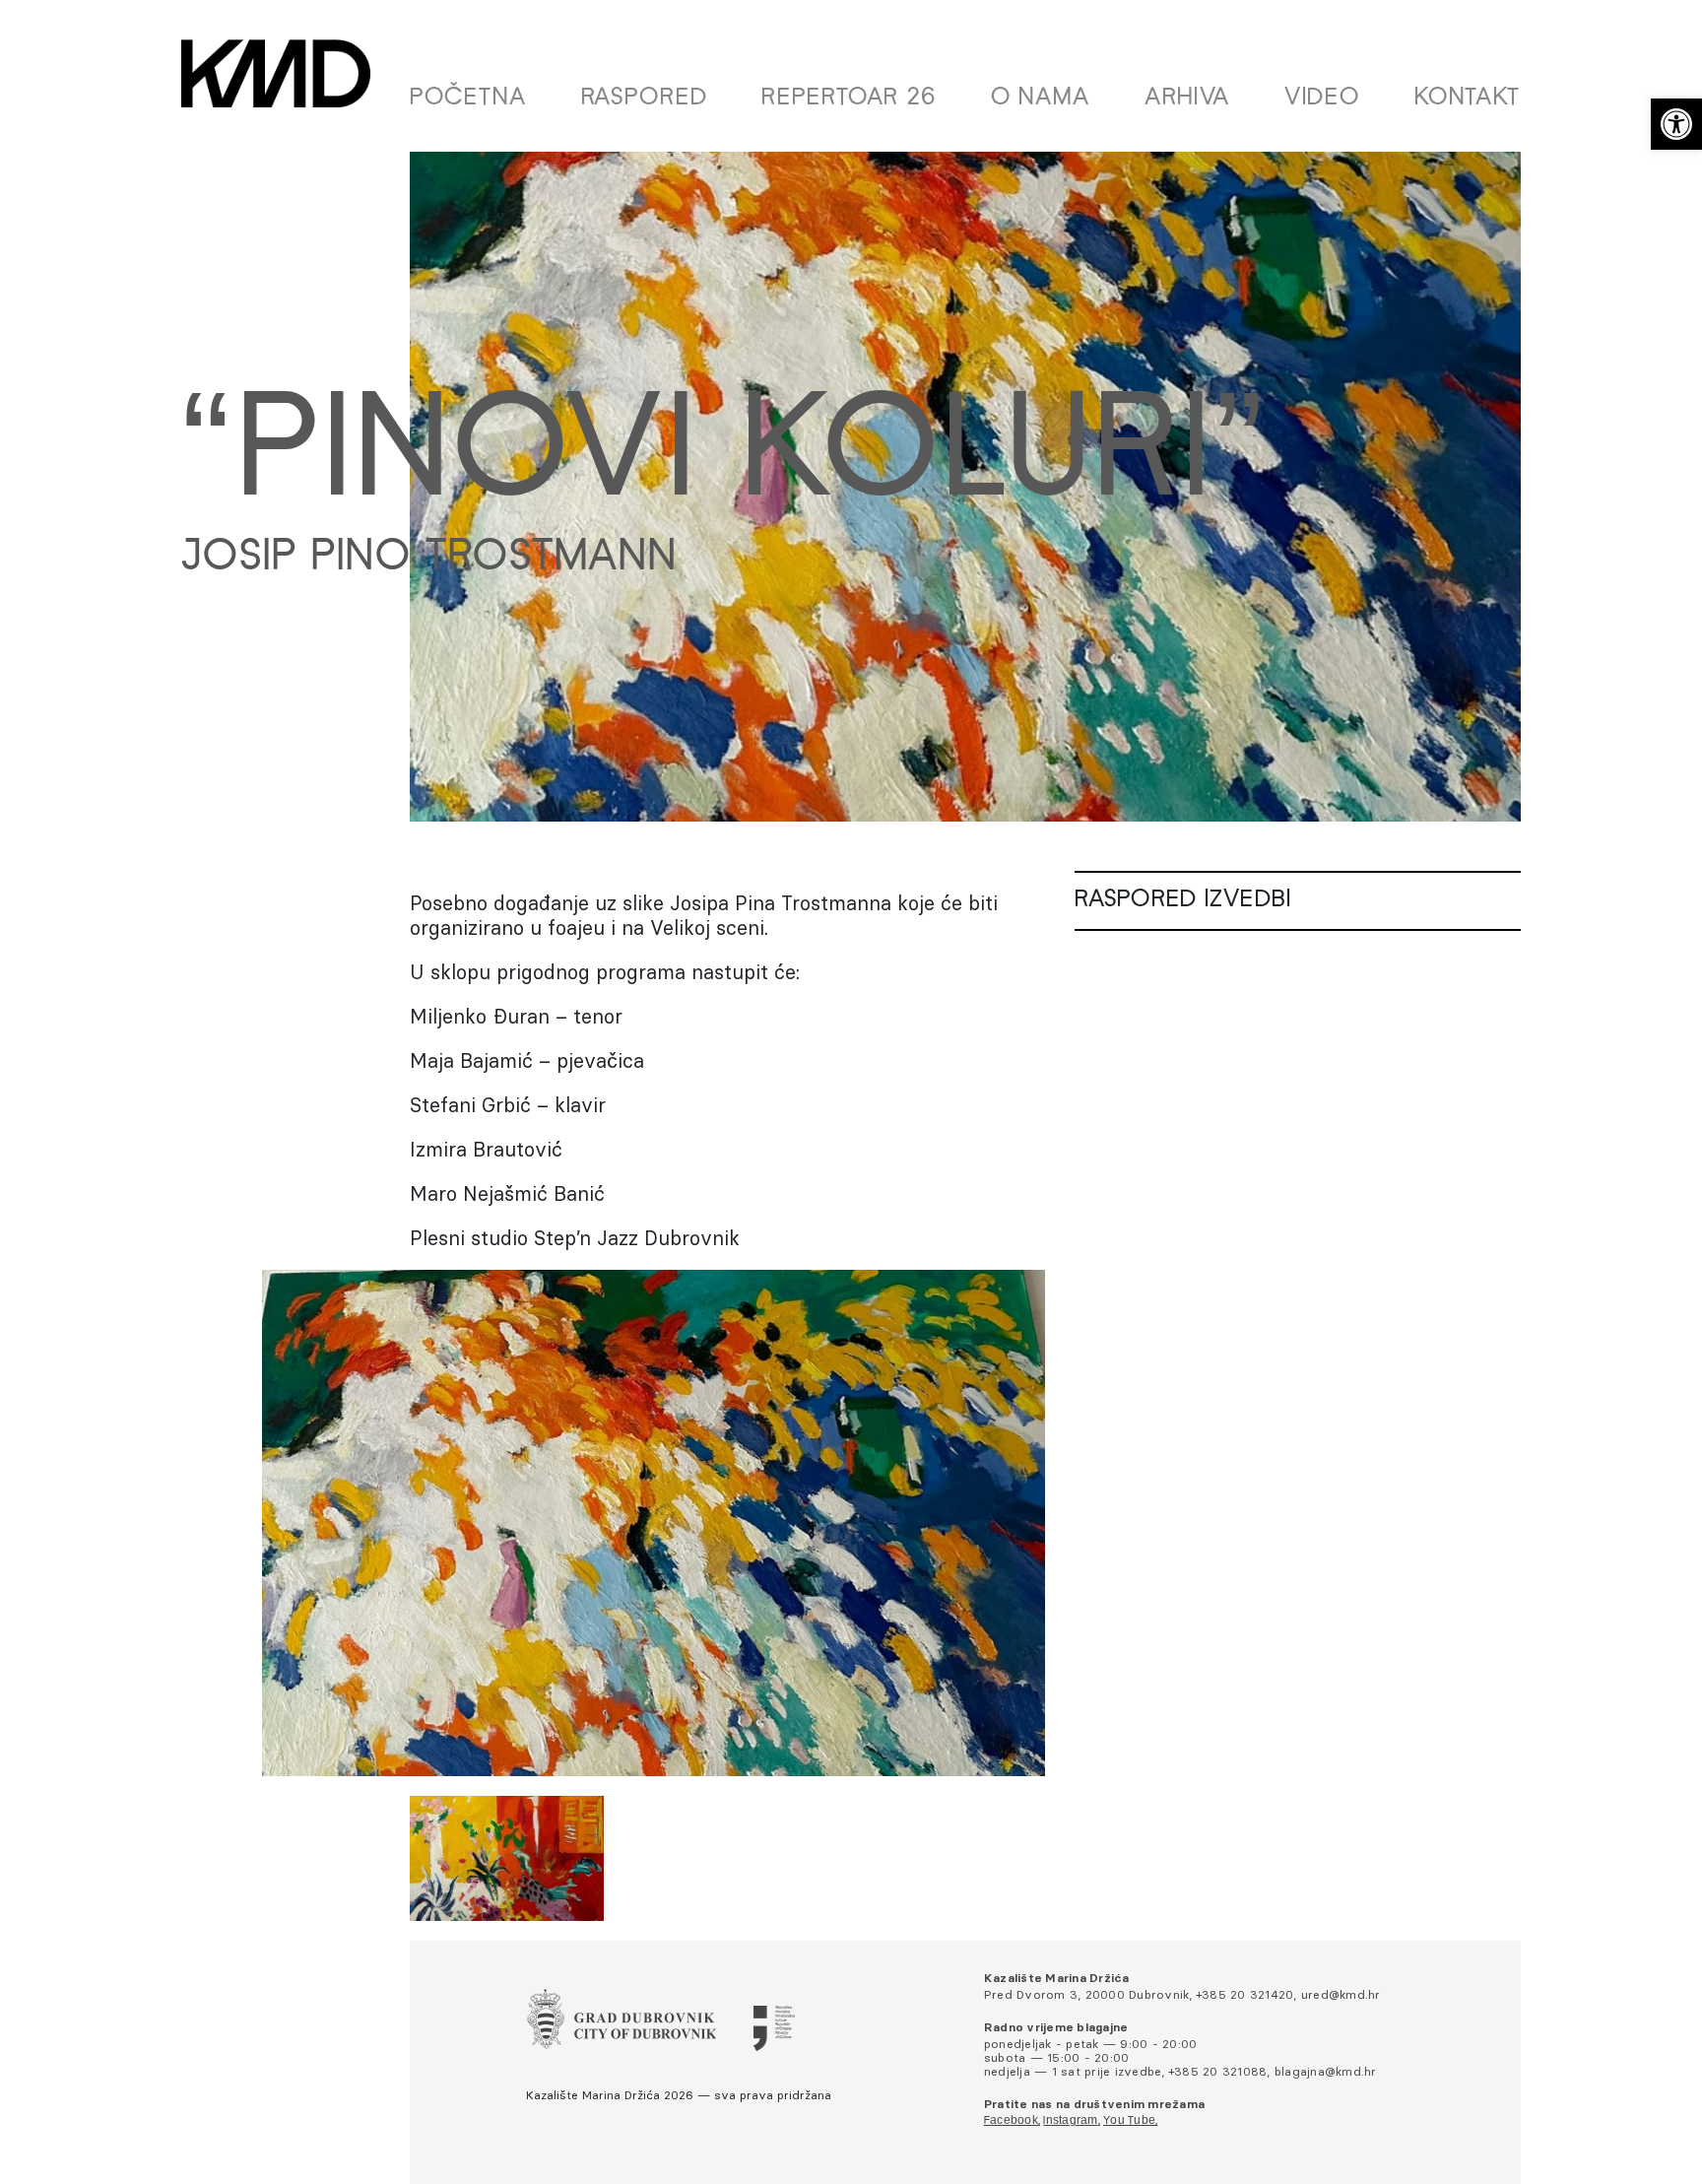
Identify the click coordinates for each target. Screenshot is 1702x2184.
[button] (1676, 124)
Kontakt (1468, 99)
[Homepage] (276, 73)
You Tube (1129, 2121)
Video (1322, 99)
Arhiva (1187, 99)
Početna (468, 99)
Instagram (1070, 2121)
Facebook (1011, 2121)
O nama (1041, 99)
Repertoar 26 (849, 99)
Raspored (645, 99)
